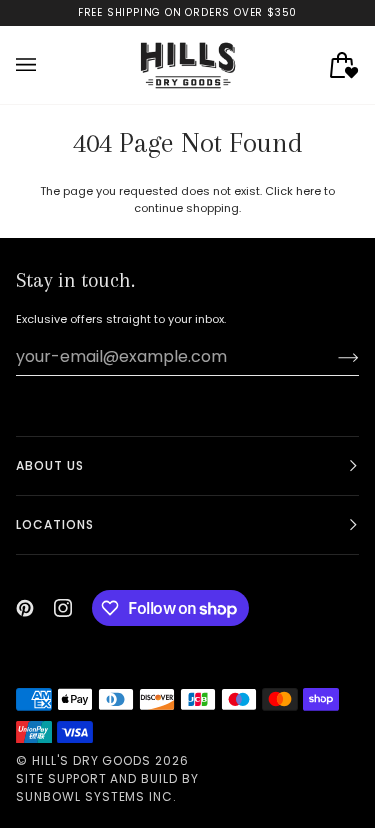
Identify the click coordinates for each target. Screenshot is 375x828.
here (308, 191)
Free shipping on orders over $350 (187, 12)
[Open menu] (46, 65)
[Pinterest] (25, 608)
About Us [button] (50, 465)
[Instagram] (63, 608)
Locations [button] (55, 524)
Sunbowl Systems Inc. (96, 796)
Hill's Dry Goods (91, 760)
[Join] (332, 357)
